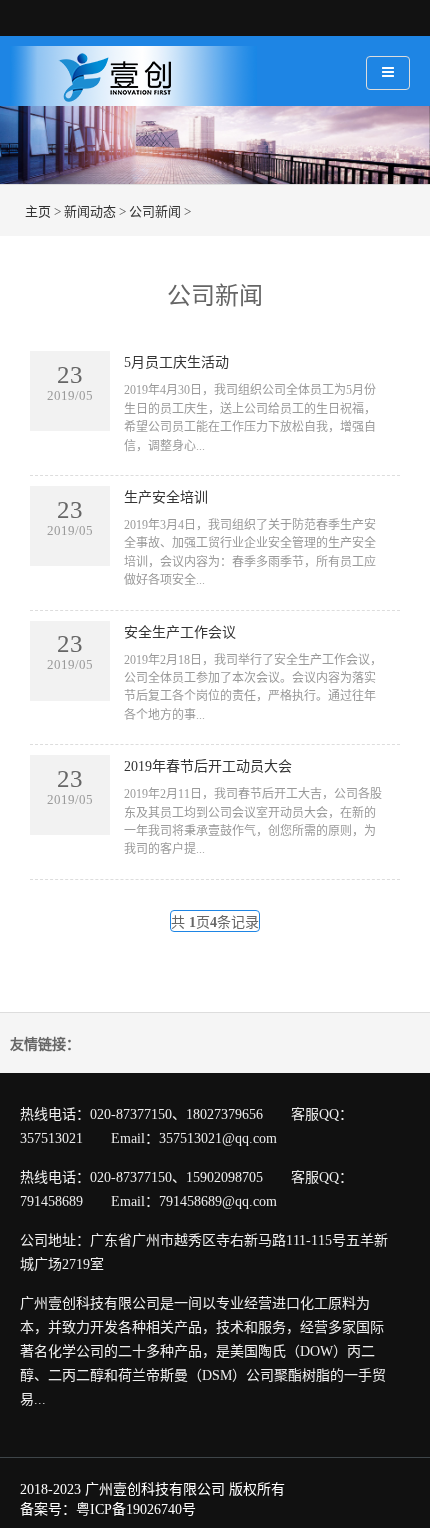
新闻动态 (90, 211)
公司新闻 (155, 211)
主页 (38, 211)
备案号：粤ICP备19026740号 (108, 1509)
